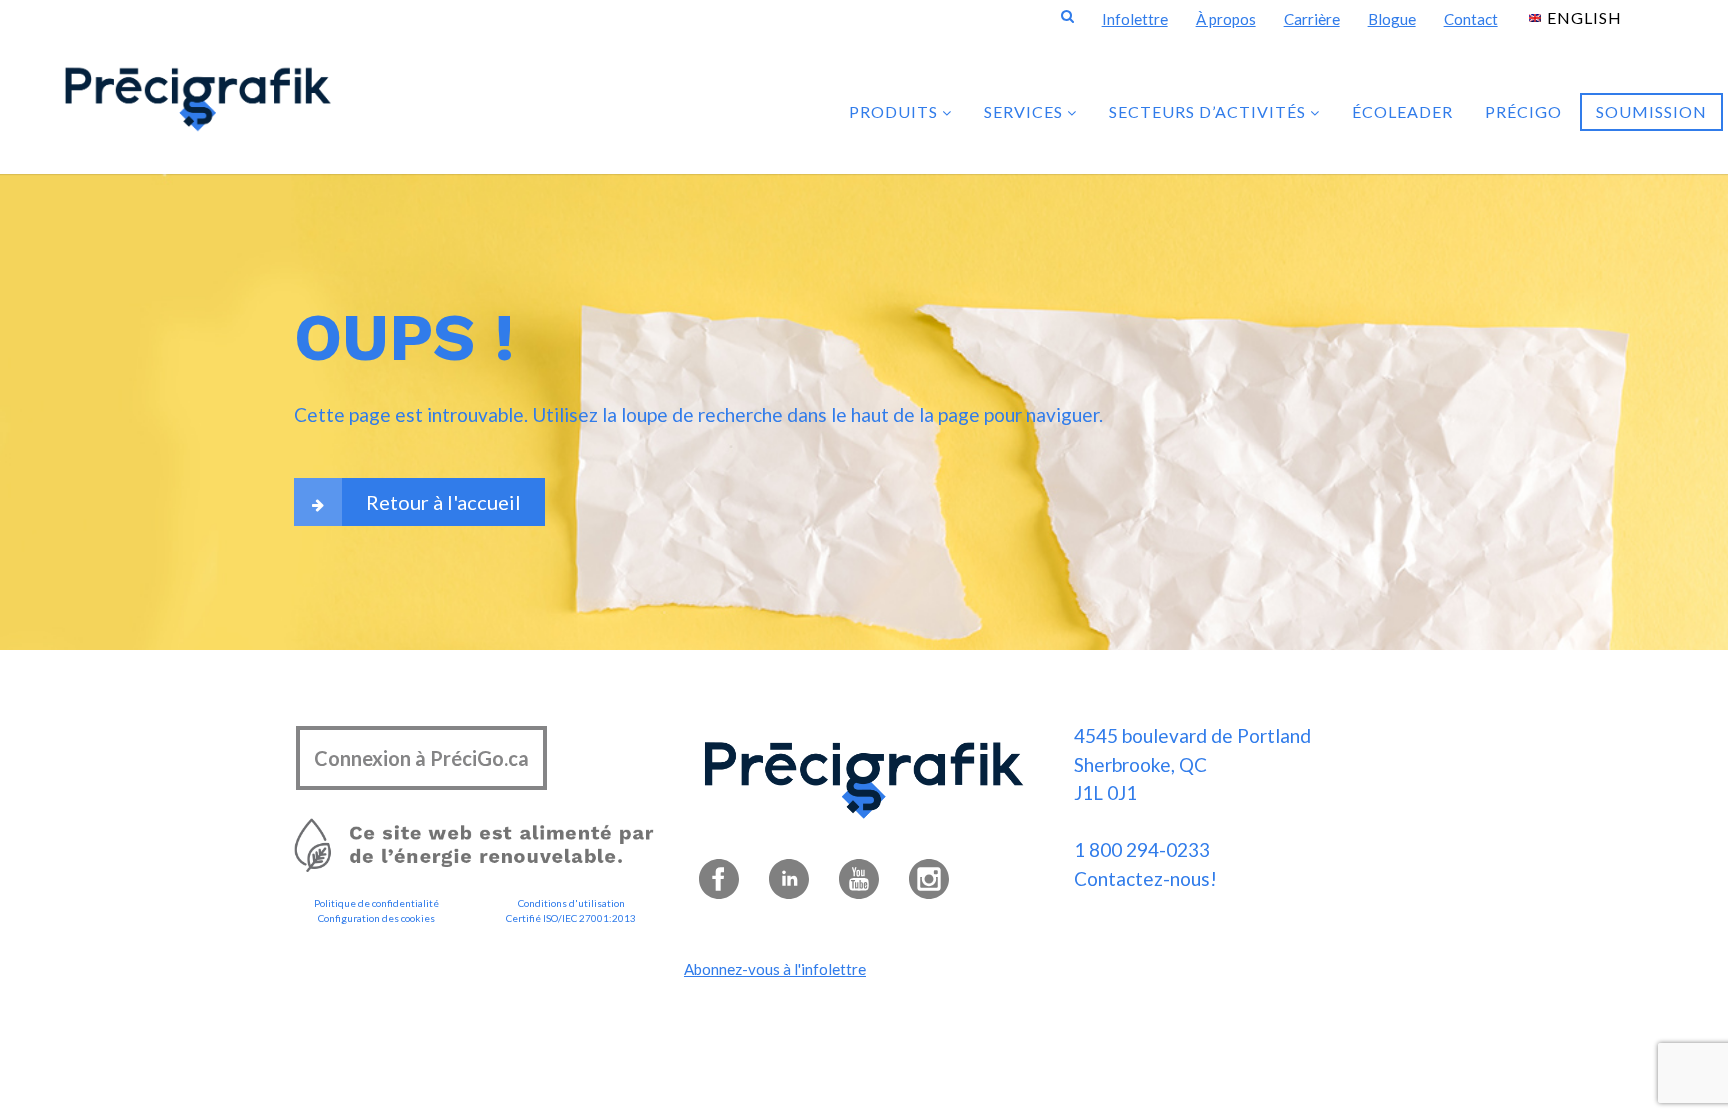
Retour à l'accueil (443, 502)
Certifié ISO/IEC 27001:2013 (571, 918)
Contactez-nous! (1145, 878)
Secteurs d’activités (1209, 111)
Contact (1471, 19)
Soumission (1651, 111)
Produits (895, 111)
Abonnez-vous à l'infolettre (775, 969)
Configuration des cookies (376, 918)
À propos (1226, 19)
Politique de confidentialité (376, 903)
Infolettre (1135, 19)
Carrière (1312, 19)
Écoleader (1402, 111)
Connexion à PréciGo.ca (421, 758)
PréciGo (1523, 111)
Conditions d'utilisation (571, 903)
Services (1025, 111)
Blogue (1392, 19)
